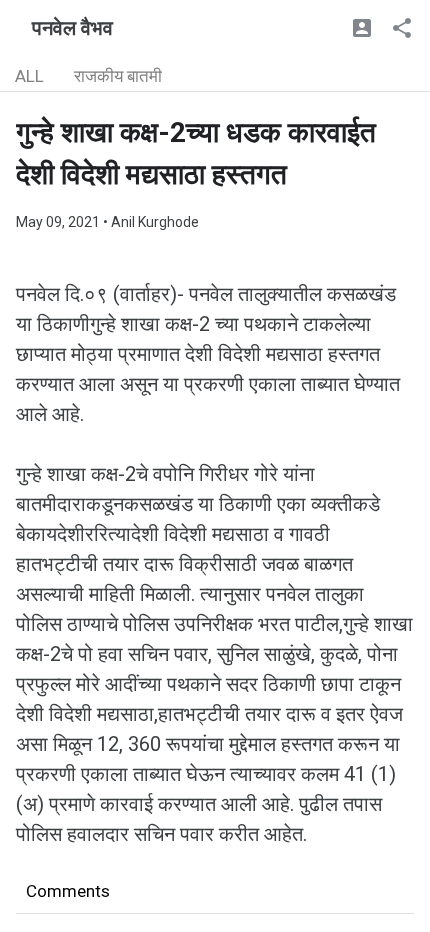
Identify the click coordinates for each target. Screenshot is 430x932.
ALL (29, 76)
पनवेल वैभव (72, 28)
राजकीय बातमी (118, 76)
